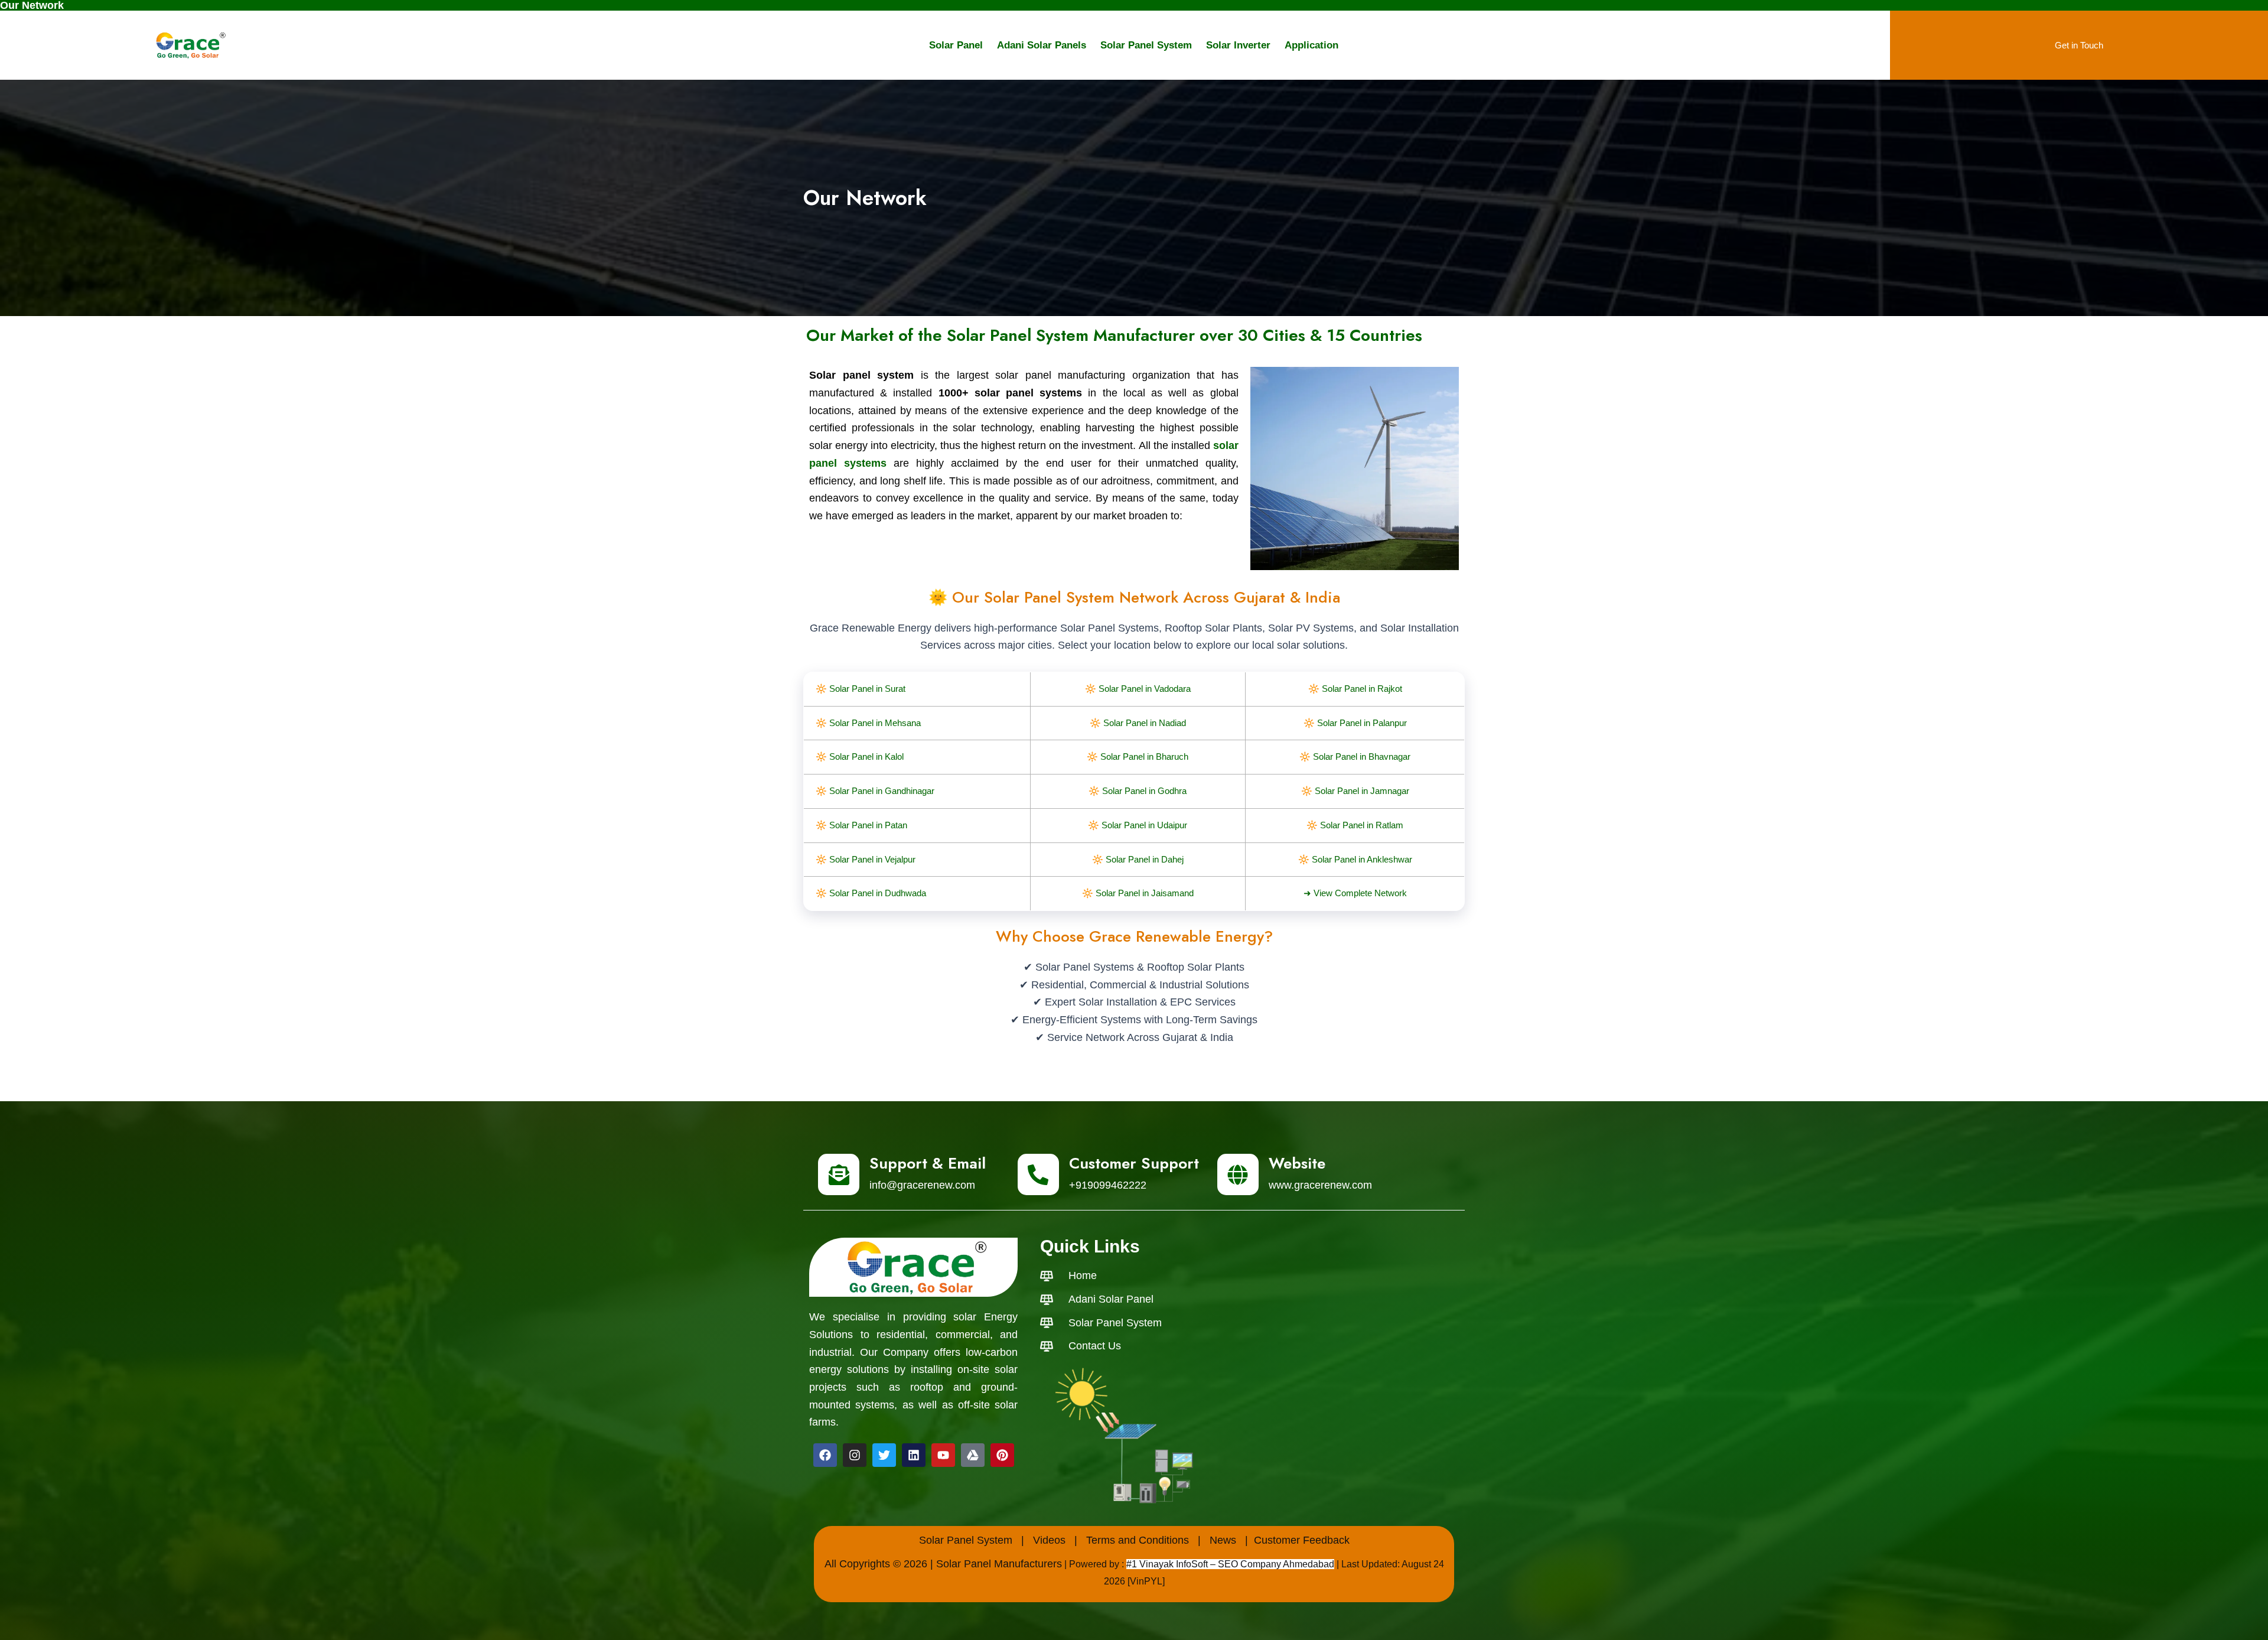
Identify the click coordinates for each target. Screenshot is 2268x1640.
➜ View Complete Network (1355, 893)
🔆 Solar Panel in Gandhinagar (875, 791)
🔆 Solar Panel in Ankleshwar (1355, 859)
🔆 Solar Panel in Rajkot (1355, 689)
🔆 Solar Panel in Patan (861, 825)
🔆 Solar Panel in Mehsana (868, 723)
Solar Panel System (1146, 45)
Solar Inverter (1238, 45)
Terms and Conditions (1138, 1540)
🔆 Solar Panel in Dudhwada (871, 893)
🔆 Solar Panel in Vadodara (1138, 689)
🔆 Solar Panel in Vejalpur (866, 859)
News (1223, 1540)
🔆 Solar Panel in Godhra (1138, 791)
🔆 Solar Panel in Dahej (1138, 859)
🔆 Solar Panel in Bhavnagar (1355, 756)
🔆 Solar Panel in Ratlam (1355, 825)
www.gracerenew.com (1320, 1185)
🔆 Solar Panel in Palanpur (1355, 723)
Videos (1049, 1540)
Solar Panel (956, 45)
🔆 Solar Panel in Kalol (860, 756)
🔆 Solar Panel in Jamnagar (1355, 791)
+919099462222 (1108, 1185)
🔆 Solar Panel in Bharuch (1138, 756)
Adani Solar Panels (1042, 45)
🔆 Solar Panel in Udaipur (1138, 825)
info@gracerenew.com (922, 1185)
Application (1311, 45)
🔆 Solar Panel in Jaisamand (1138, 893)
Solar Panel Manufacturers (999, 1564)
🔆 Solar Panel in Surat (861, 689)
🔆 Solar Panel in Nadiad (1138, 723)
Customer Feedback (1302, 1540)
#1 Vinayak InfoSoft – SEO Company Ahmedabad (1230, 1564)
